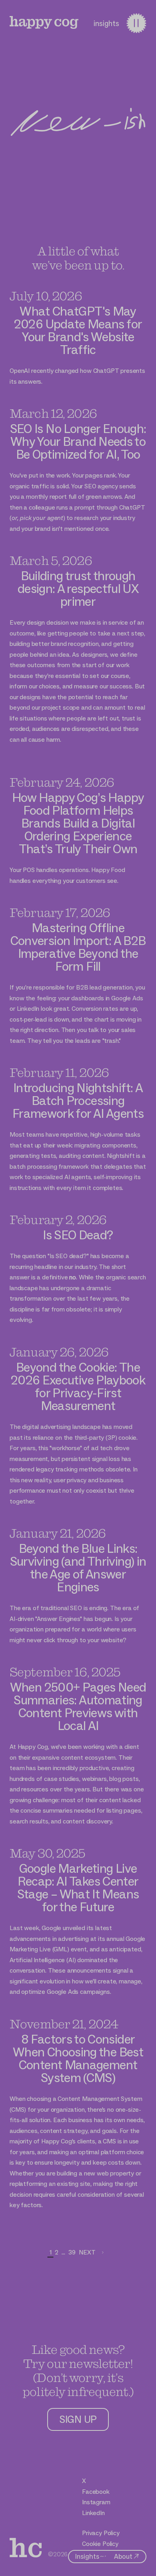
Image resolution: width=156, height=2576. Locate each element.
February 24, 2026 (62, 782)
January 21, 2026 (58, 1533)
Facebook (96, 2492)
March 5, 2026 (51, 560)
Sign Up (78, 2419)
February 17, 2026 (60, 912)
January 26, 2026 (59, 1352)
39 (72, 2252)
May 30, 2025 (48, 1853)
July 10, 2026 (46, 296)
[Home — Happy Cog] (44, 22)
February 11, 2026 (59, 1072)
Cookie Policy (100, 2544)
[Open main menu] (136, 23)
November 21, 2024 (64, 2024)
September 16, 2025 (65, 1672)
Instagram (96, 2502)
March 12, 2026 (53, 413)
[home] (26, 2548)
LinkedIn (93, 2513)
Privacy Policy (101, 2533)
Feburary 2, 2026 (58, 1219)
